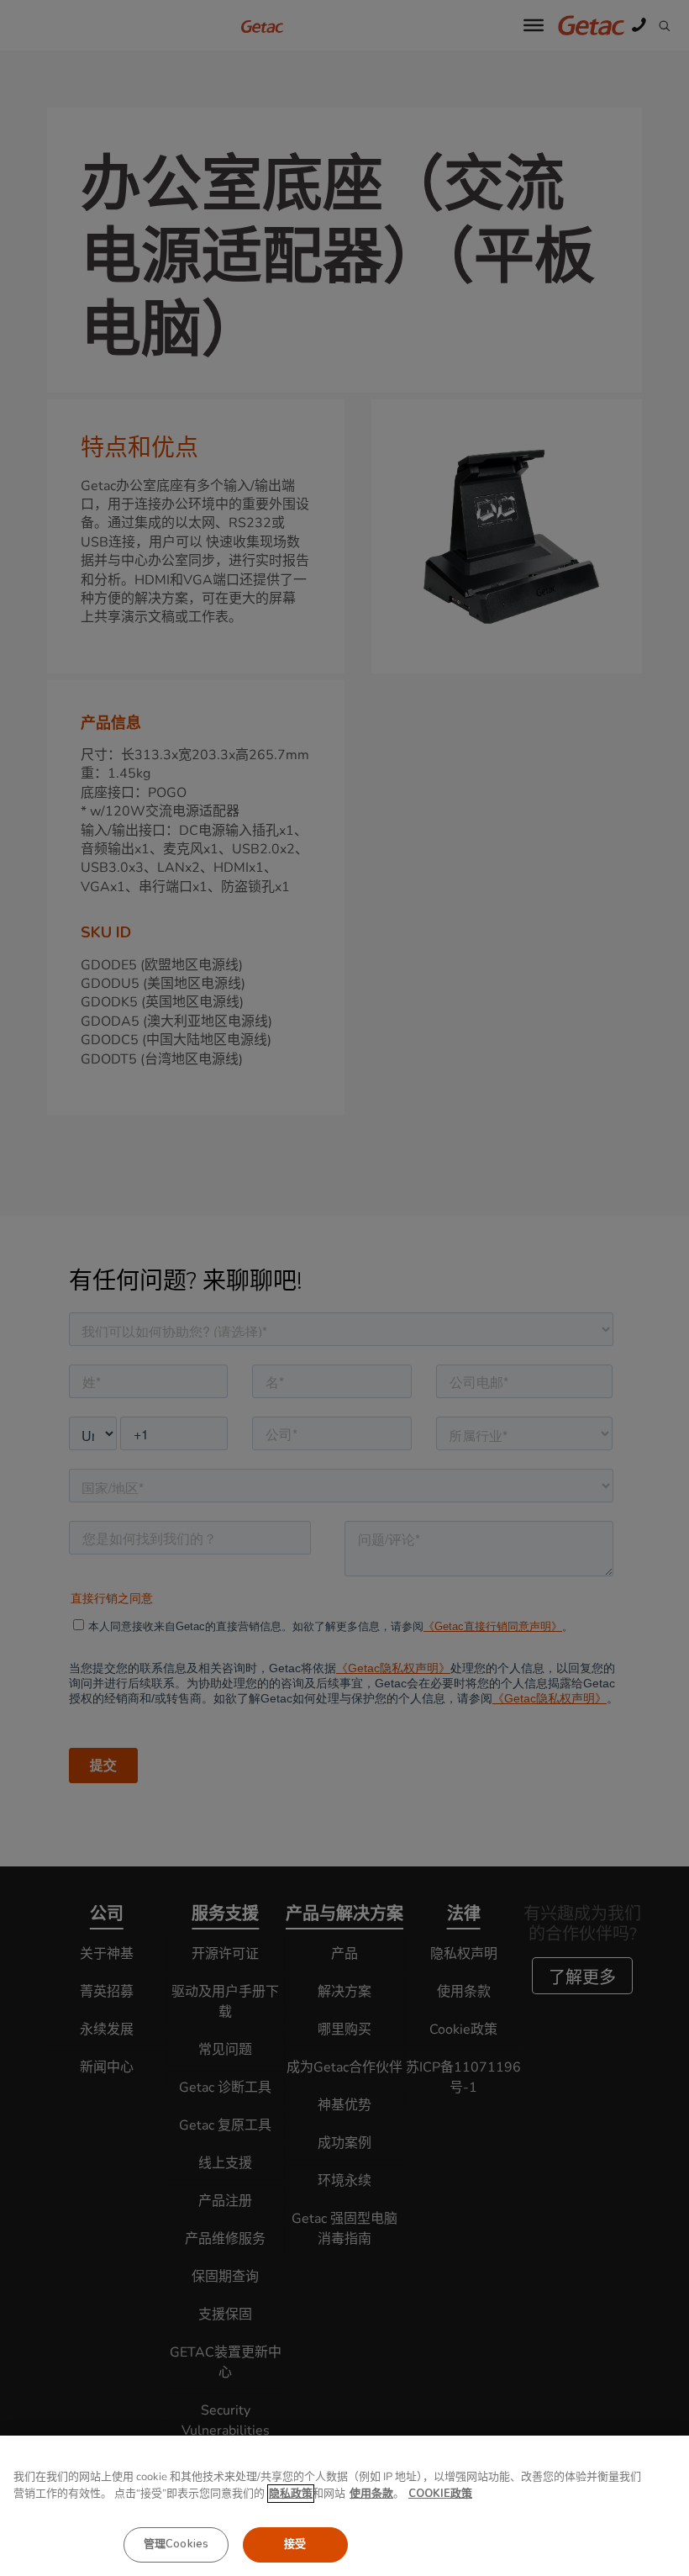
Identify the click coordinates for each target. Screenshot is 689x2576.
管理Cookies (176, 2544)
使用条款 (371, 2494)
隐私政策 (291, 2494)
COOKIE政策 (440, 2494)
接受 (295, 2544)
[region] (344, 2506)
